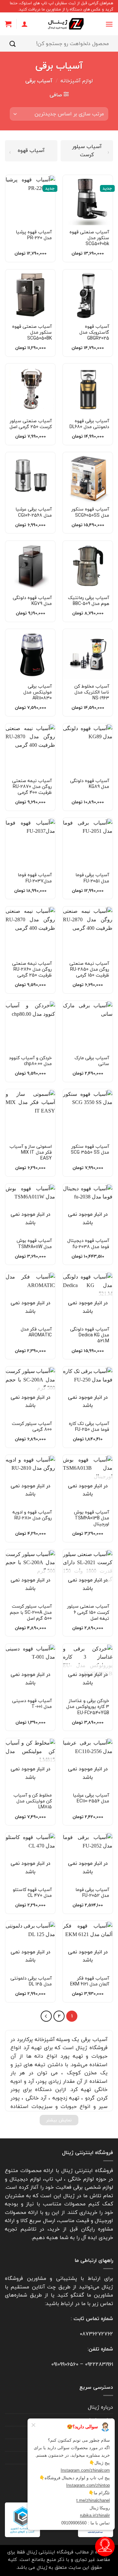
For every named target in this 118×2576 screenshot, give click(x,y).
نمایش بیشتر (59, 2120)
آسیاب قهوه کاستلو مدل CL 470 (32, 1893)
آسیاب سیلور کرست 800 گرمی (32, 1427)
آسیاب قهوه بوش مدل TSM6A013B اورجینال (92, 1518)
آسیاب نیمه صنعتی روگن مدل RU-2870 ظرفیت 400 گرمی (32, 787)
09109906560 (65, 2364)
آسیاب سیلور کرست (87, 151)
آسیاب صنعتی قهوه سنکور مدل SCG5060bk (89, 238)
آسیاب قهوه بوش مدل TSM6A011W (34, 1244)
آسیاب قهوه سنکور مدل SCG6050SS (90, 512)
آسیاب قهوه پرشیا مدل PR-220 (34, 235)
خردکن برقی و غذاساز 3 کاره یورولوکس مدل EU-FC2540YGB (88, 1707)
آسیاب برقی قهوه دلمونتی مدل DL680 (89, 424)
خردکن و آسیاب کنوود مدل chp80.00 (30, 1061)
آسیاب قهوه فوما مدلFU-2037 (35, 878)
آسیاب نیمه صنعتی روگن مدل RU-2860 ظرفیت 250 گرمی (32, 970)
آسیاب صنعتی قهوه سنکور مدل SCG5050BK (32, 333)
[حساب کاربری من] (25, 24)
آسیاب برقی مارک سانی (92, 1061)
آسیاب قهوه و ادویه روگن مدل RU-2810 (32, 1515)
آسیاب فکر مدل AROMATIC (36, 1332)
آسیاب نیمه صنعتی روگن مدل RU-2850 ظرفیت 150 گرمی (89, 970)
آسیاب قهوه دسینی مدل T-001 (32, 1704)
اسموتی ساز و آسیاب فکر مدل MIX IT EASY (31, 1153)
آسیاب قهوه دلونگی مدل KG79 (32, 601)
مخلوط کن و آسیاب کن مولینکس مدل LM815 (33, 1801)
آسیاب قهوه (31, 150)
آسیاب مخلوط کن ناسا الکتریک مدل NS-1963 (92, 692)
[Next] (46, 2016)
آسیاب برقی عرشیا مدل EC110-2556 (91, 1798)
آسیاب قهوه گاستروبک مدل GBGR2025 (94, 333)
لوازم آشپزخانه (77, 81)
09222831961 (99, 2364)
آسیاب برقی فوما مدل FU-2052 (92, 1893)
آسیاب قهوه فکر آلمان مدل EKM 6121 (90, 1981)
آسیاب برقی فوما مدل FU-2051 (92, 878)
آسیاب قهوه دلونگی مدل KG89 (90, 784)
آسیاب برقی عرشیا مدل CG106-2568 (34, 512)
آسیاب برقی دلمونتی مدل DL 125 (31, 1981)
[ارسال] (13, 44)
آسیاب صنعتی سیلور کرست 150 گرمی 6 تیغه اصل (88, 1612)
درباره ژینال (100, 2407)
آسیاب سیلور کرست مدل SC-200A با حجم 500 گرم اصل (31, 1612)
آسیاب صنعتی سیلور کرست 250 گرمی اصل (31, 424)
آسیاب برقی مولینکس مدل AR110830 (38, 692)
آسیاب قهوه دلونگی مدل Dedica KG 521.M (90, 1335)
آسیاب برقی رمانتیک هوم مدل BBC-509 (88, 601)
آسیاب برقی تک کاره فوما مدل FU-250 (89, 1427)
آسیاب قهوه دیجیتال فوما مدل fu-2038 (88, 1244)
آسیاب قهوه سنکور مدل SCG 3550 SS (90, 1149)
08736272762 (96, 2334)
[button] (109, 24)
